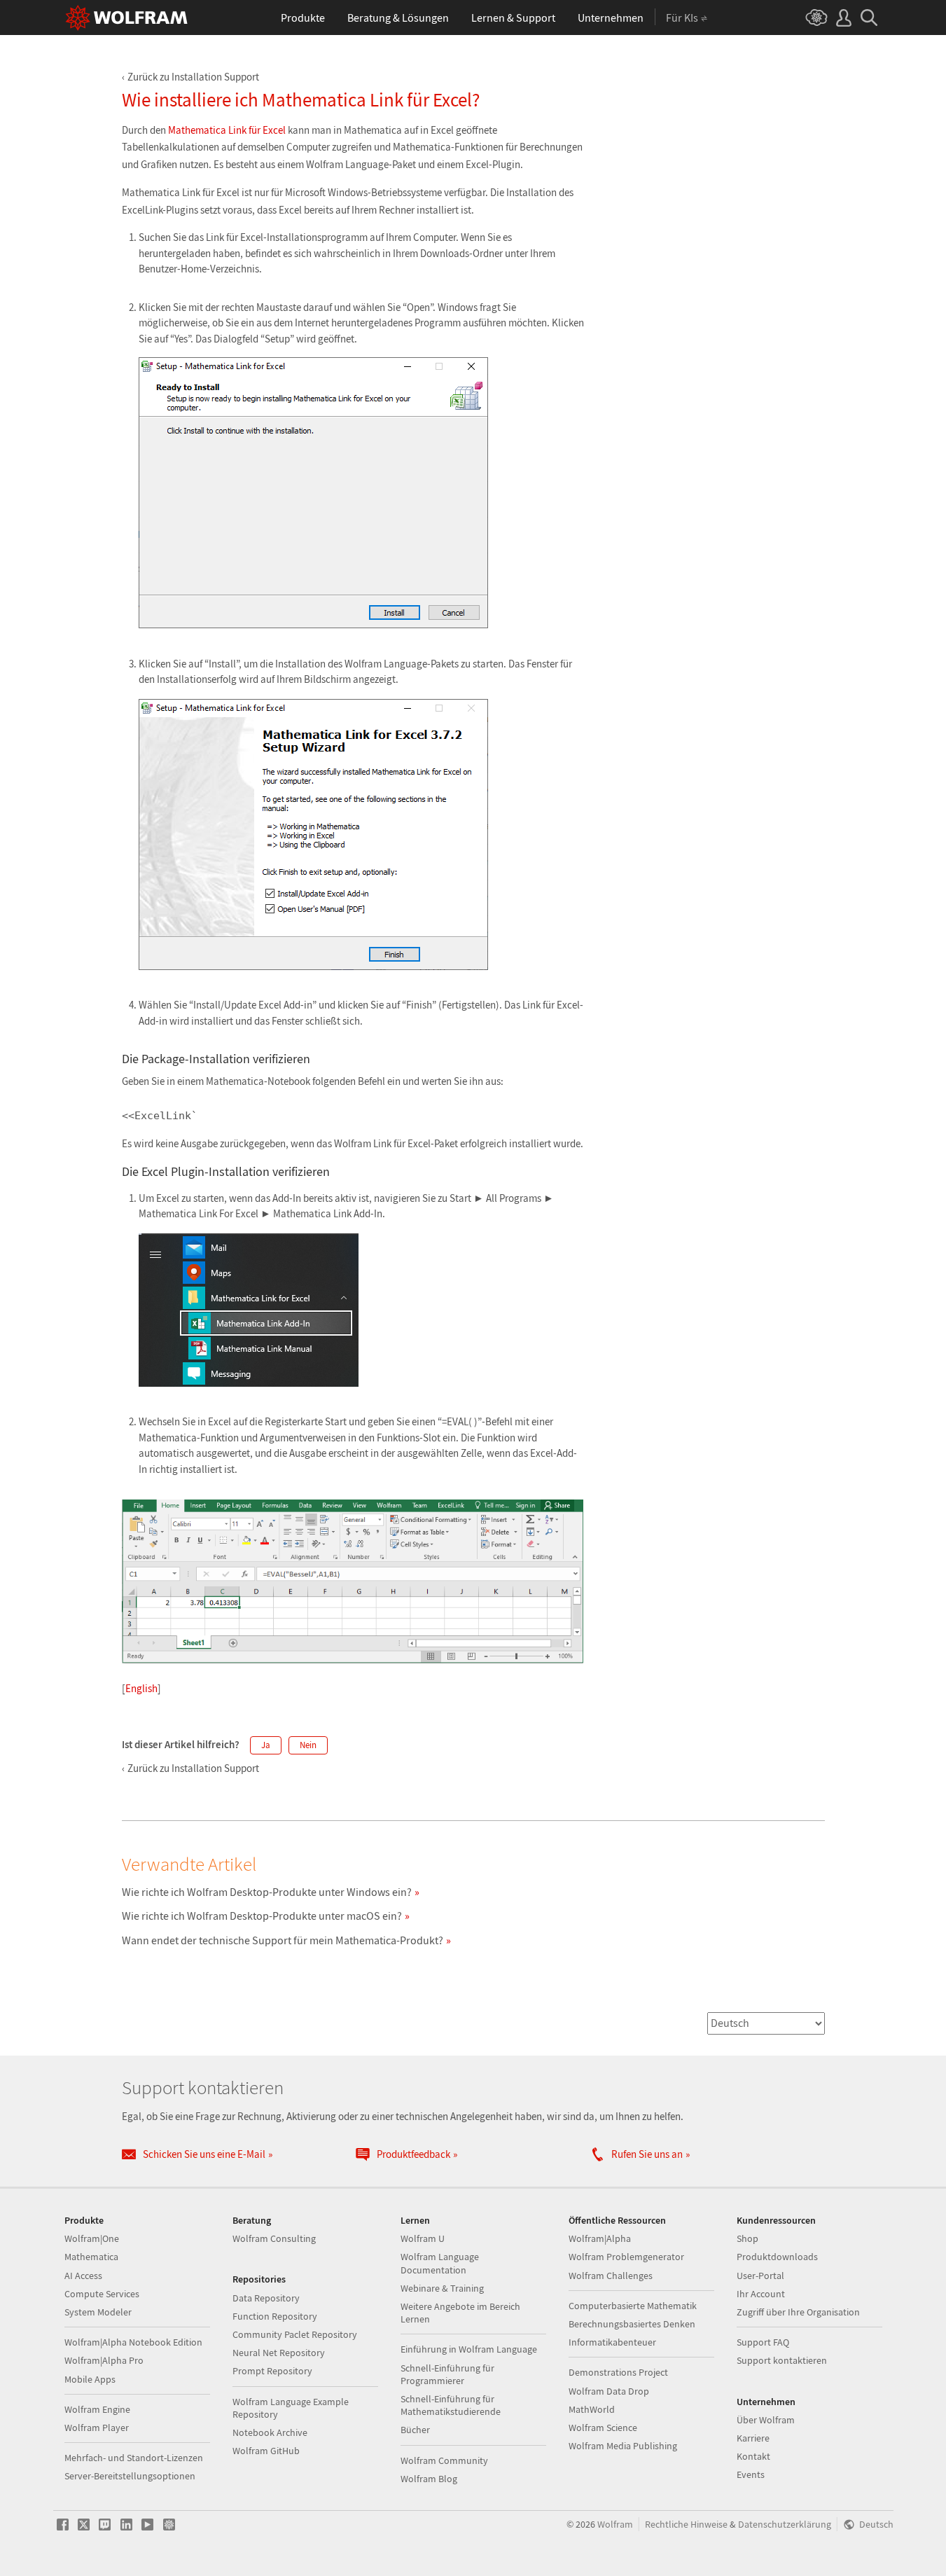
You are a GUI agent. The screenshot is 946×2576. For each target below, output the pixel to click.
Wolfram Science (603, 2428)
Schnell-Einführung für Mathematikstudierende (451, 2405)
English (141, 1688)
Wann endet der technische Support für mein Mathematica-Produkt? (283, 1940)
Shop (747, 2238)
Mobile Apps (90, 2379)
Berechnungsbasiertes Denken (632, 2324)
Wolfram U (423, 2238)
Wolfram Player (97, 2428)
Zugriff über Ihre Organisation (798, 2312)
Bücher (415, 2430)
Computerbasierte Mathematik (633, 2306)
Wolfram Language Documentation (440, 2263)
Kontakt (753, 2456)
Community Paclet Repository (295, 2334)
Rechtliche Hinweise (686, 2525)
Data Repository (266, 2298)
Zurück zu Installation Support (193, 77)
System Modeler (98, 2312)
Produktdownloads (777, 2257)
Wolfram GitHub (266, 2451)
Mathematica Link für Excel (227, 130)
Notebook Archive (270, 2432)
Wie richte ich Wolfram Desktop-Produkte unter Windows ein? (267, 1892)
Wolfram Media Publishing (623, 2446)
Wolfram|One (92, 2238)
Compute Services (102, 2294)
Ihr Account (761, 2294)
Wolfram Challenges (611, 2276)
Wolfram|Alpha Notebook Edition (133, 2342)
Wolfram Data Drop (609, 2391)
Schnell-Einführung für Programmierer (447, 2374)
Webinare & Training (442, 2288)
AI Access (83, 2276)
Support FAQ (763, 2342)
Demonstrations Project (618, 2372)
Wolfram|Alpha (600, 2238)
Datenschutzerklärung (785, 2525)
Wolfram (615, 2525)
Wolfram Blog (429, 2479)
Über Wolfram (766, 2420)
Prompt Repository (272, 2371)
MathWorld (592, 2409)
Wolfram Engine (97, 2409)
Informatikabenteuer (612, 2342)
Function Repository (275, 2316)
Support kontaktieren (782, 2360)
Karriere (753, 2438)
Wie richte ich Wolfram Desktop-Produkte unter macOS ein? (262, 1916)
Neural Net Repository (279, 2353)
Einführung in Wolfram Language (469, 2349)
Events (751, 2474)
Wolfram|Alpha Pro (104, 2360)
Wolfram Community (444, 2460)
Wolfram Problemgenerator (626, 2257)
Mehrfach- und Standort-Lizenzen (134, 2458)
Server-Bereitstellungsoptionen (130, 2476)
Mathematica (91, 2257)
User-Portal (760, 2276)
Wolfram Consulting (274, 2238)
